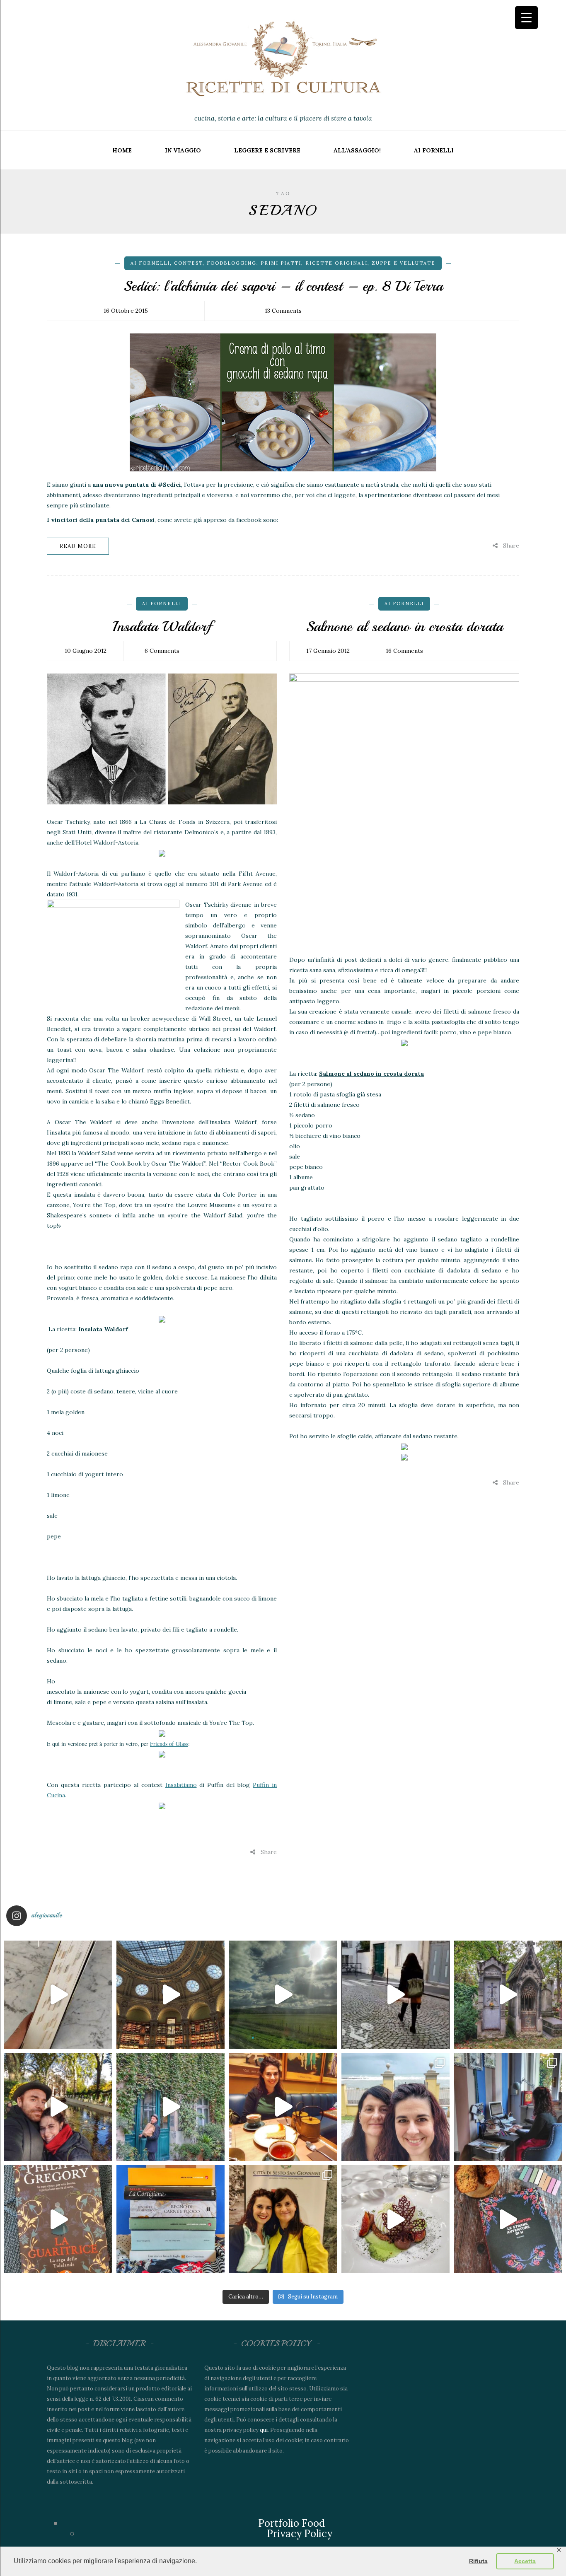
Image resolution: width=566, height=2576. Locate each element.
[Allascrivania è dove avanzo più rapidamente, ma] (508, 2107)
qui (264, 2430)
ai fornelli (434, 150)
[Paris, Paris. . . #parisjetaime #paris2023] (395, 1995)
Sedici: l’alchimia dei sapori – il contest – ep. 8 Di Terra (283, 286)
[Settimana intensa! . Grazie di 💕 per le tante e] (283, 2219)
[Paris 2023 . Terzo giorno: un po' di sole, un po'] (58, 2107)
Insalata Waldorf (162, 627)
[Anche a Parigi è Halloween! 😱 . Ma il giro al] (508, 1995)
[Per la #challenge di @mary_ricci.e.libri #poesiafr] (171, 2219)
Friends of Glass (169, 1744)
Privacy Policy (300, 2534)
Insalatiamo (181, 1785)
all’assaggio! (357, 150)
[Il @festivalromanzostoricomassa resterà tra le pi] (395, 2107)
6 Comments (162, 651)
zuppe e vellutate (404, 263)
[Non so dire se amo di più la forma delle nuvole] (283, 1995)
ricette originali (336, 263)
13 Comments (283, 311)
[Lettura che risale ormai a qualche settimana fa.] (58, 1995)
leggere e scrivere (267, 150)
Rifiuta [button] (478, 2561)
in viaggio (183, 150)
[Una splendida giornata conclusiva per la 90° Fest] (395, 2219)
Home (122, 150)
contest (188, 263)
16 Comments (404, 651)
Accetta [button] (525, 2561)
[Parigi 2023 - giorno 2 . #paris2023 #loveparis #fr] (171, 2107)
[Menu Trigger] (526, 18)
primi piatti (281, 263)
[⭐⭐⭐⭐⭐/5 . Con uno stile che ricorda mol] (508, 2219)
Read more (78, 546)
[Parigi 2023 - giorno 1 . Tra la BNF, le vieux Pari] (283, 2107)
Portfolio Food (291, 2523)
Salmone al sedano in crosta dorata (404, 627)
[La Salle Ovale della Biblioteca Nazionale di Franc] (171, 1995)
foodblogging (232, 263)
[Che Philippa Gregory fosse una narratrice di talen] (58, 2219)
